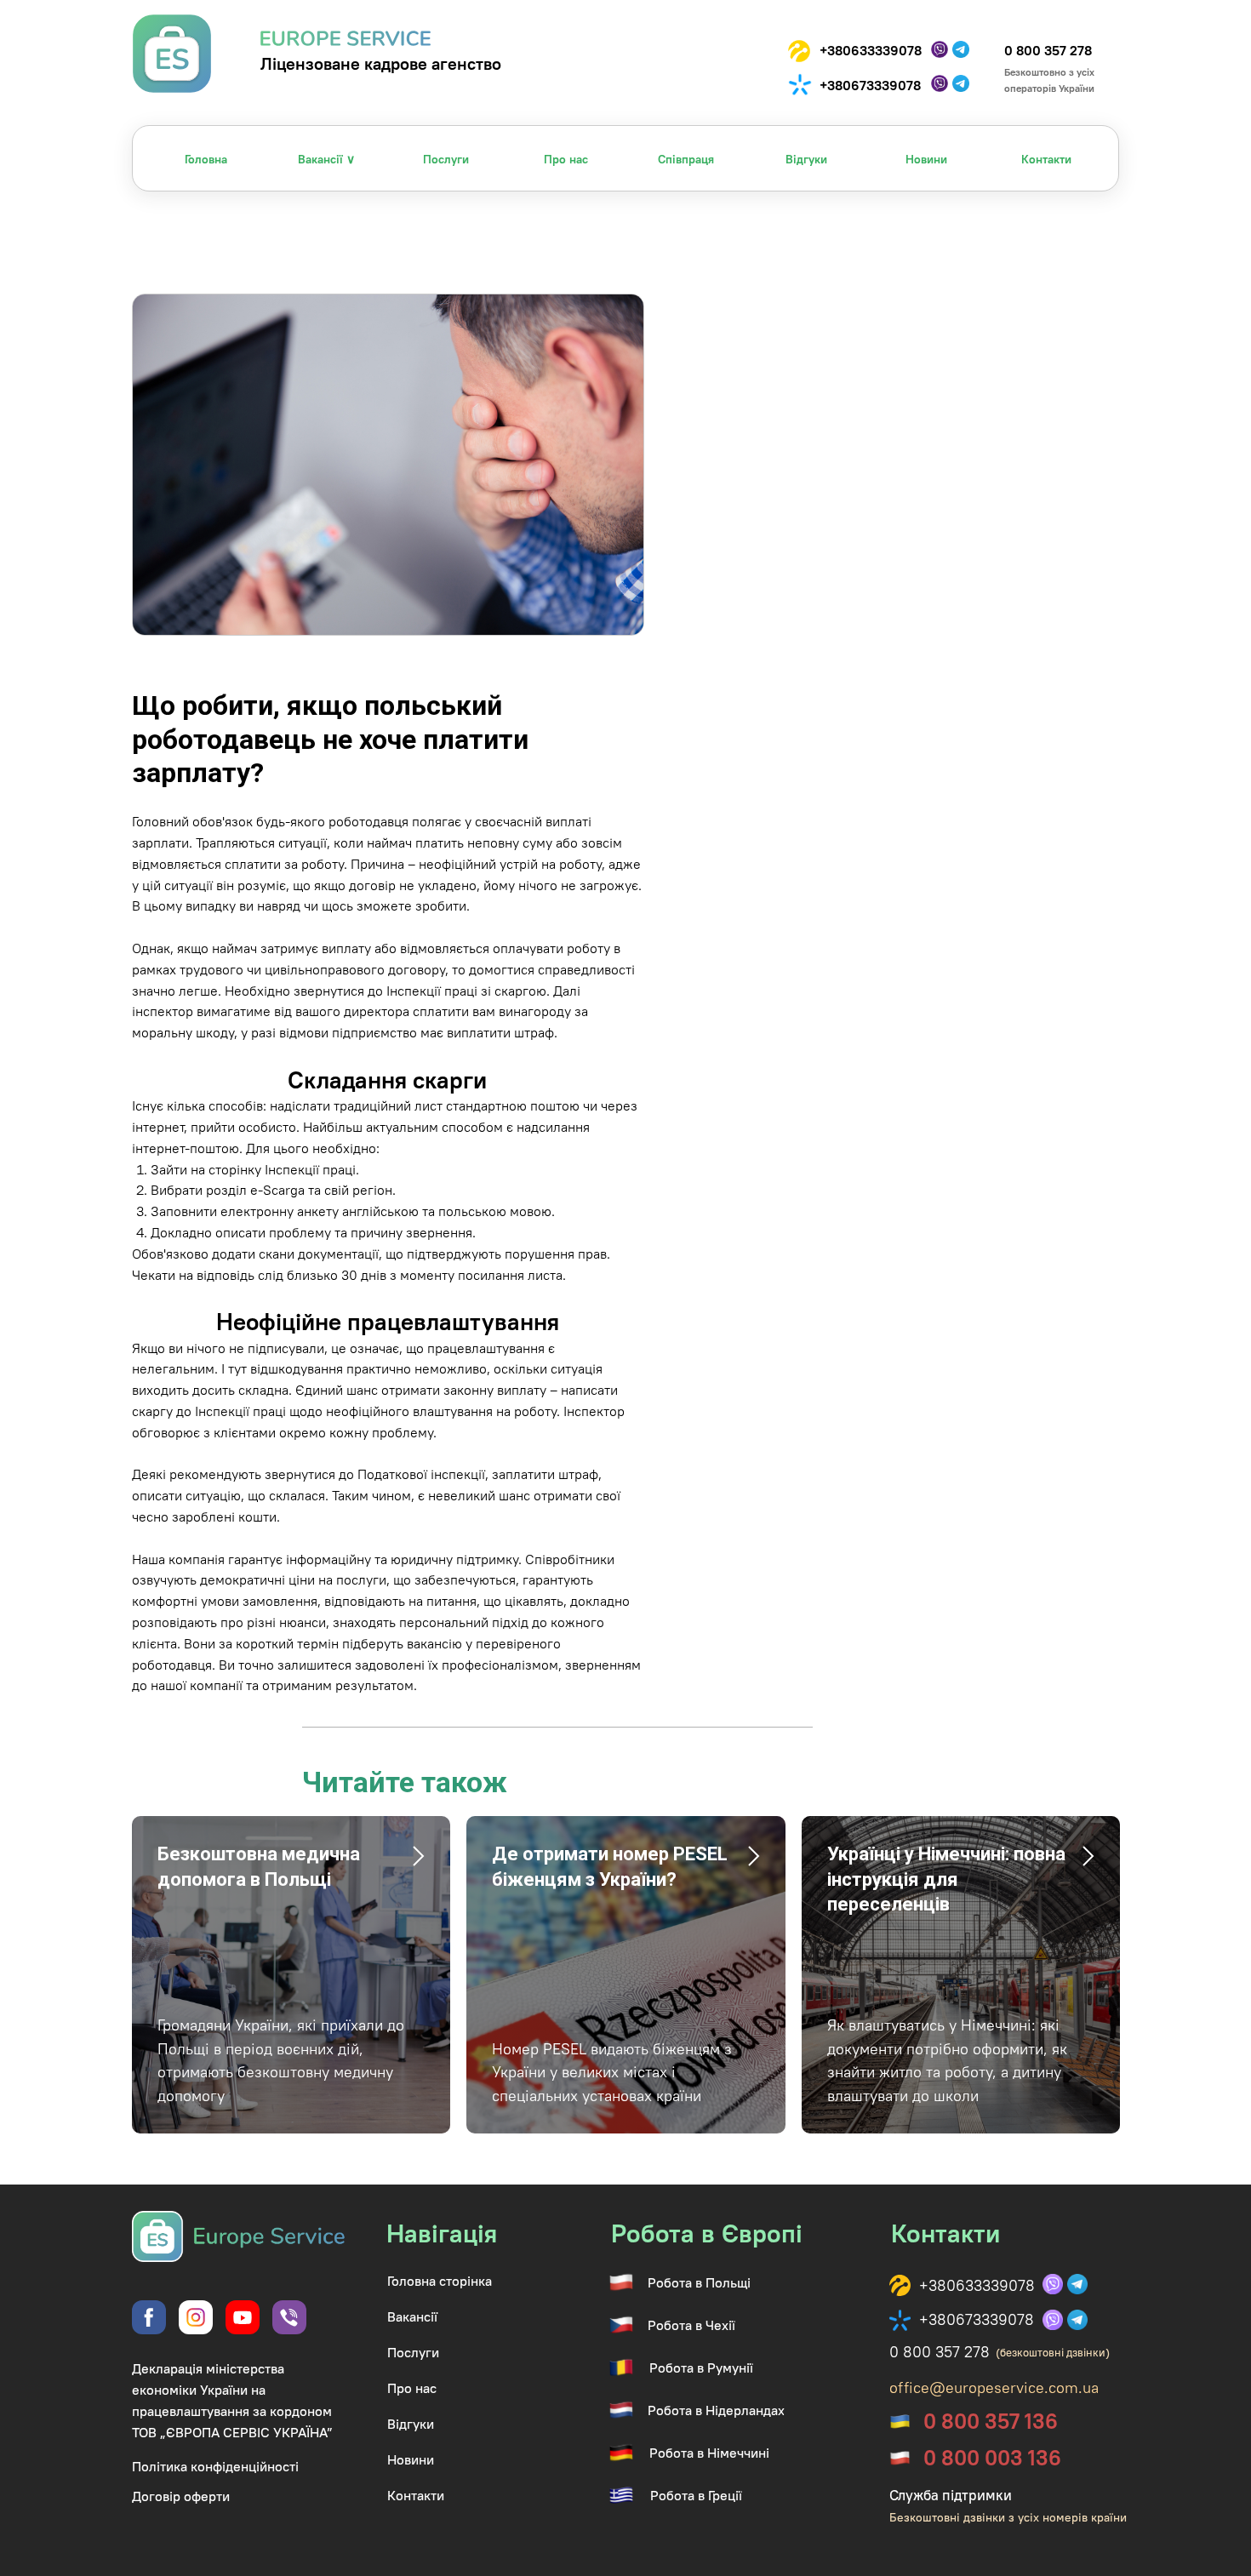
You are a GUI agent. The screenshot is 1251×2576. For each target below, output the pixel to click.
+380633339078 (871, 50)
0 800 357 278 (1048, 50)
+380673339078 (870, 85)
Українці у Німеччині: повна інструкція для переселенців (946, 1879)
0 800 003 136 (992, 2458)
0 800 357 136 (991, 2421)
